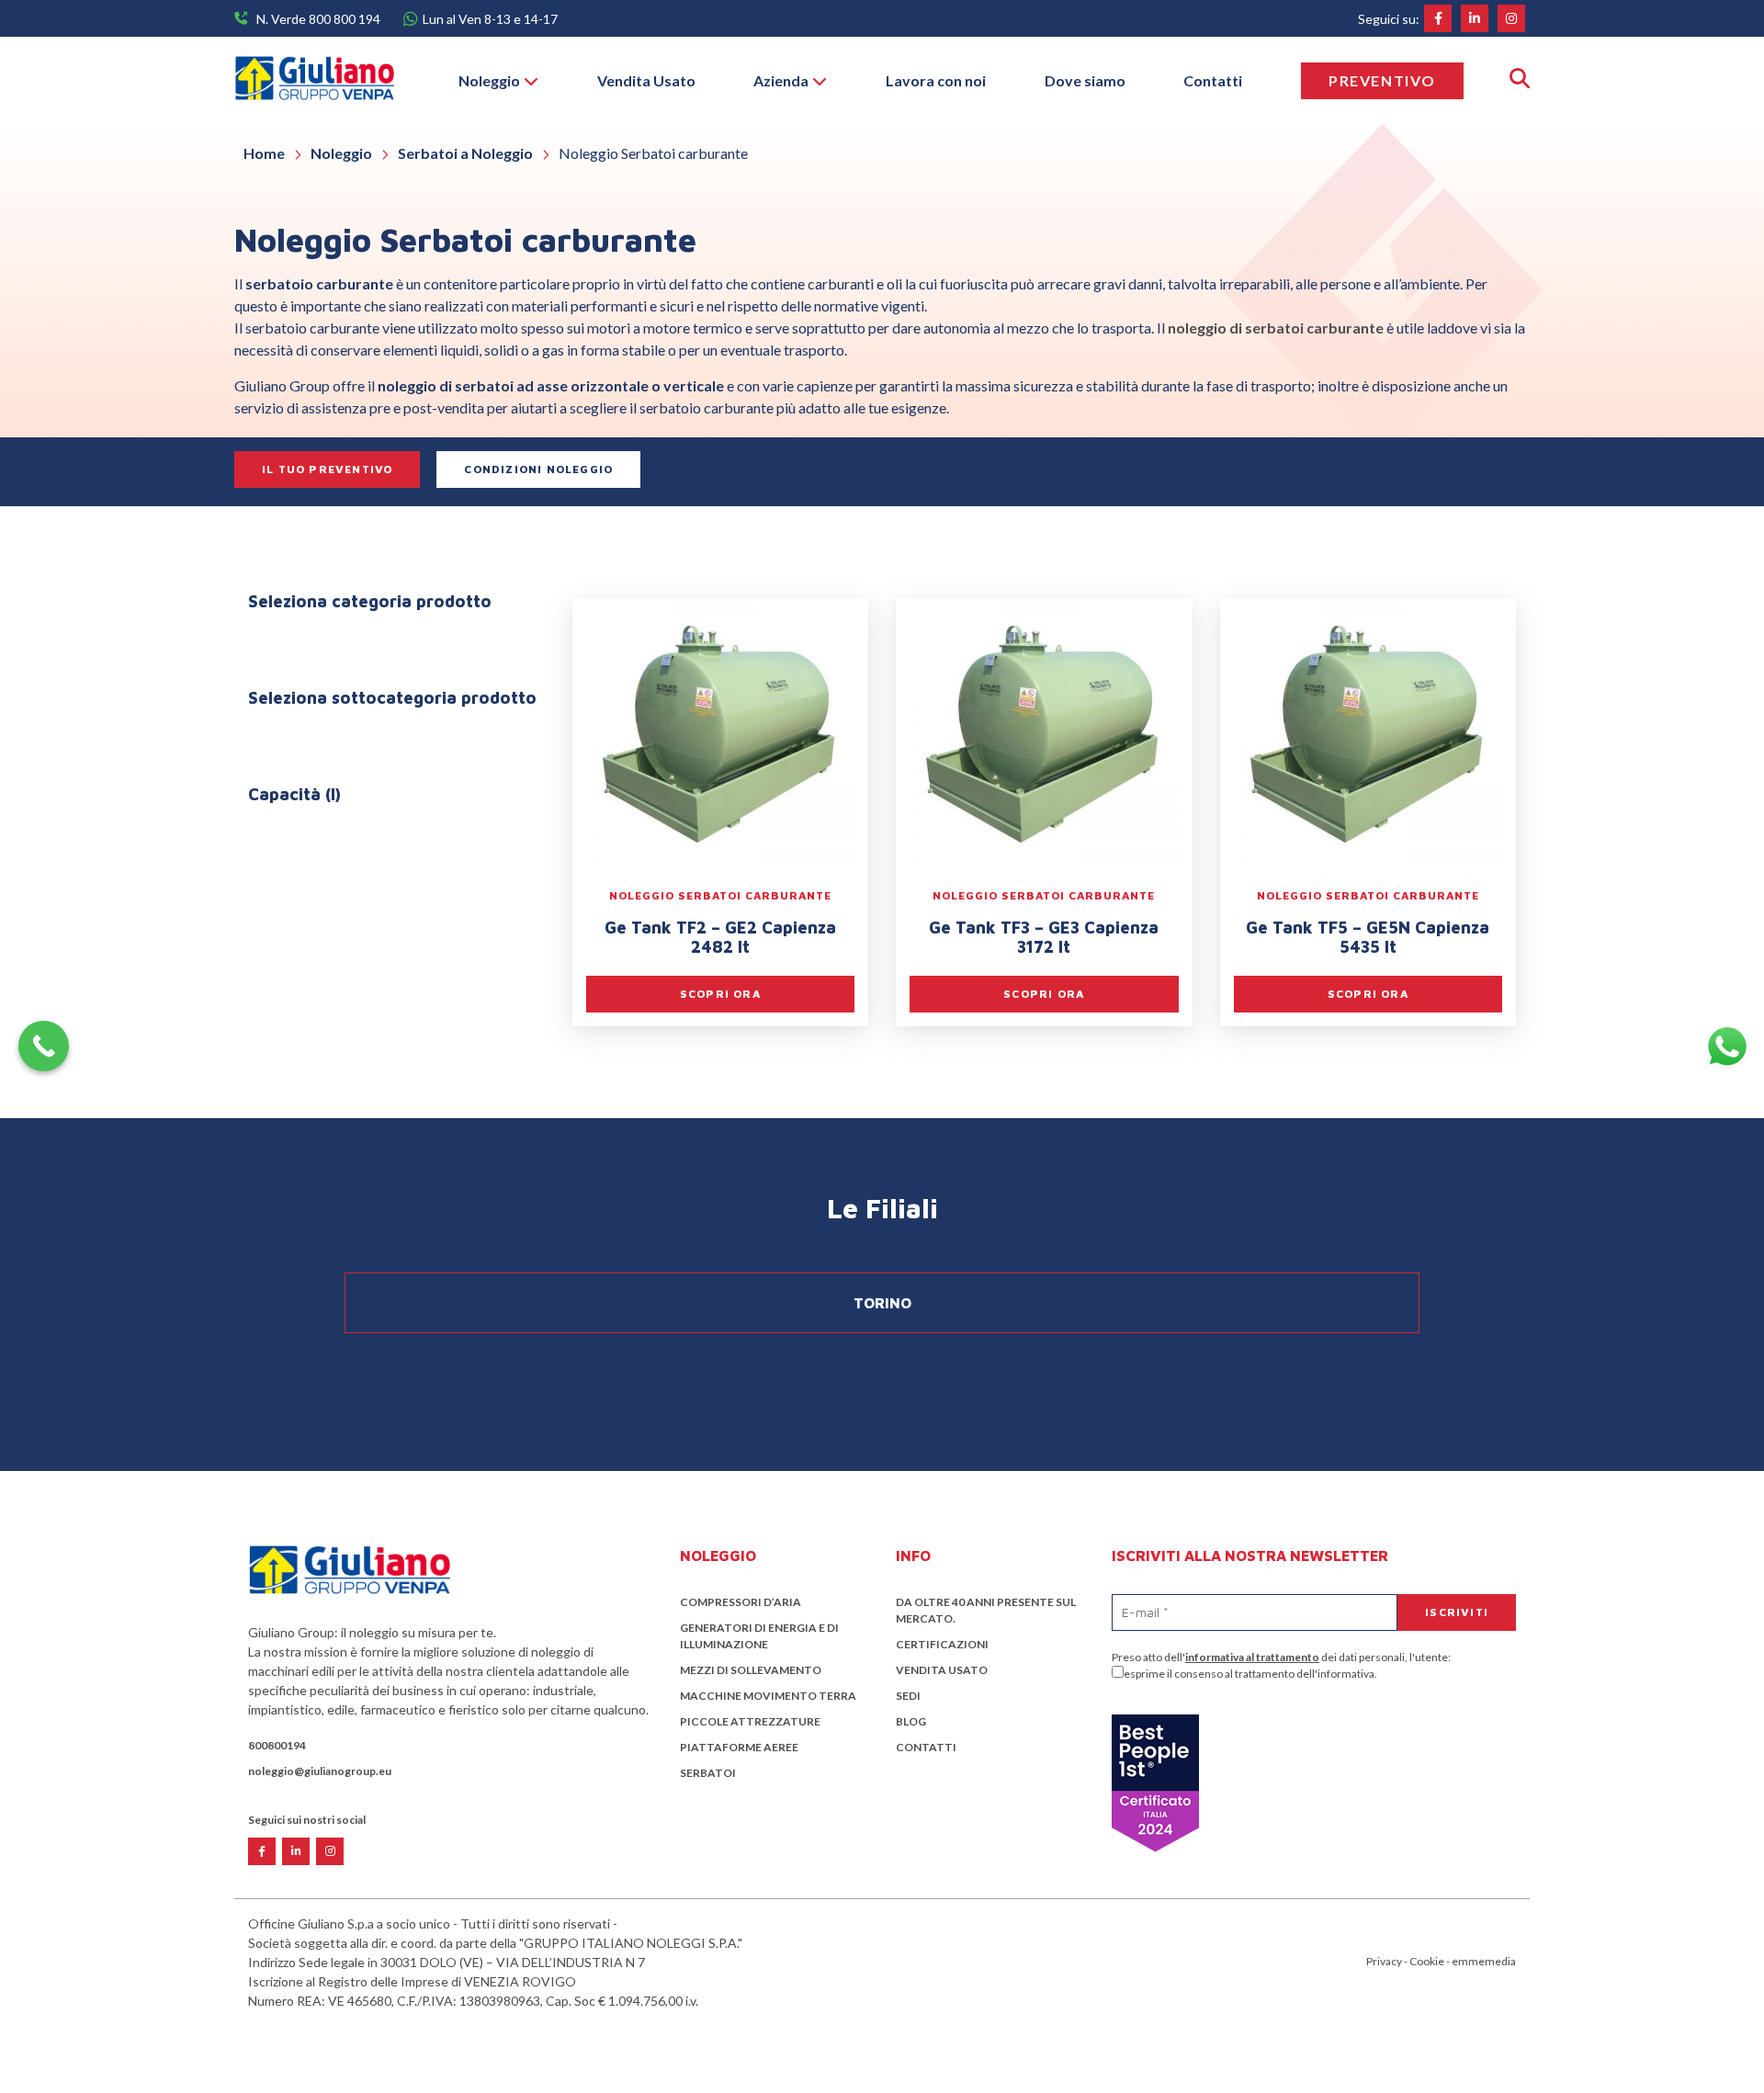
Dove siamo (1085, 80)
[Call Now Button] (44, 1046)
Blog (911, 1721)
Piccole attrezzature (750, 1721)
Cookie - (1430, 1961)
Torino (882, 1303)
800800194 (277, 1745)
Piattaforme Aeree (739, 1747)
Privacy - (1388, 1961)
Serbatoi (708, 1773)
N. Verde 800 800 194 (318, 19)
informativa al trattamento (1252, 1657)
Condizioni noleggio (538, 469)
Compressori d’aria (741, 1602)
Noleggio (489, 80)
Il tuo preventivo (327, 469)
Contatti (1213, 80)
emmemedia (1484, 1961)
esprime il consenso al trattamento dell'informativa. (1250, 1674)
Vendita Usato (646, 80)
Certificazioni (942, 1644)
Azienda (781, 80)
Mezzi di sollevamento (751, 1670)
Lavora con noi (936, 80)
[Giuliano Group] (314, 80)
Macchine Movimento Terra (768, 1696)
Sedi (908, 1696)
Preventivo (1382, 80)
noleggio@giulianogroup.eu (320, 1771)
